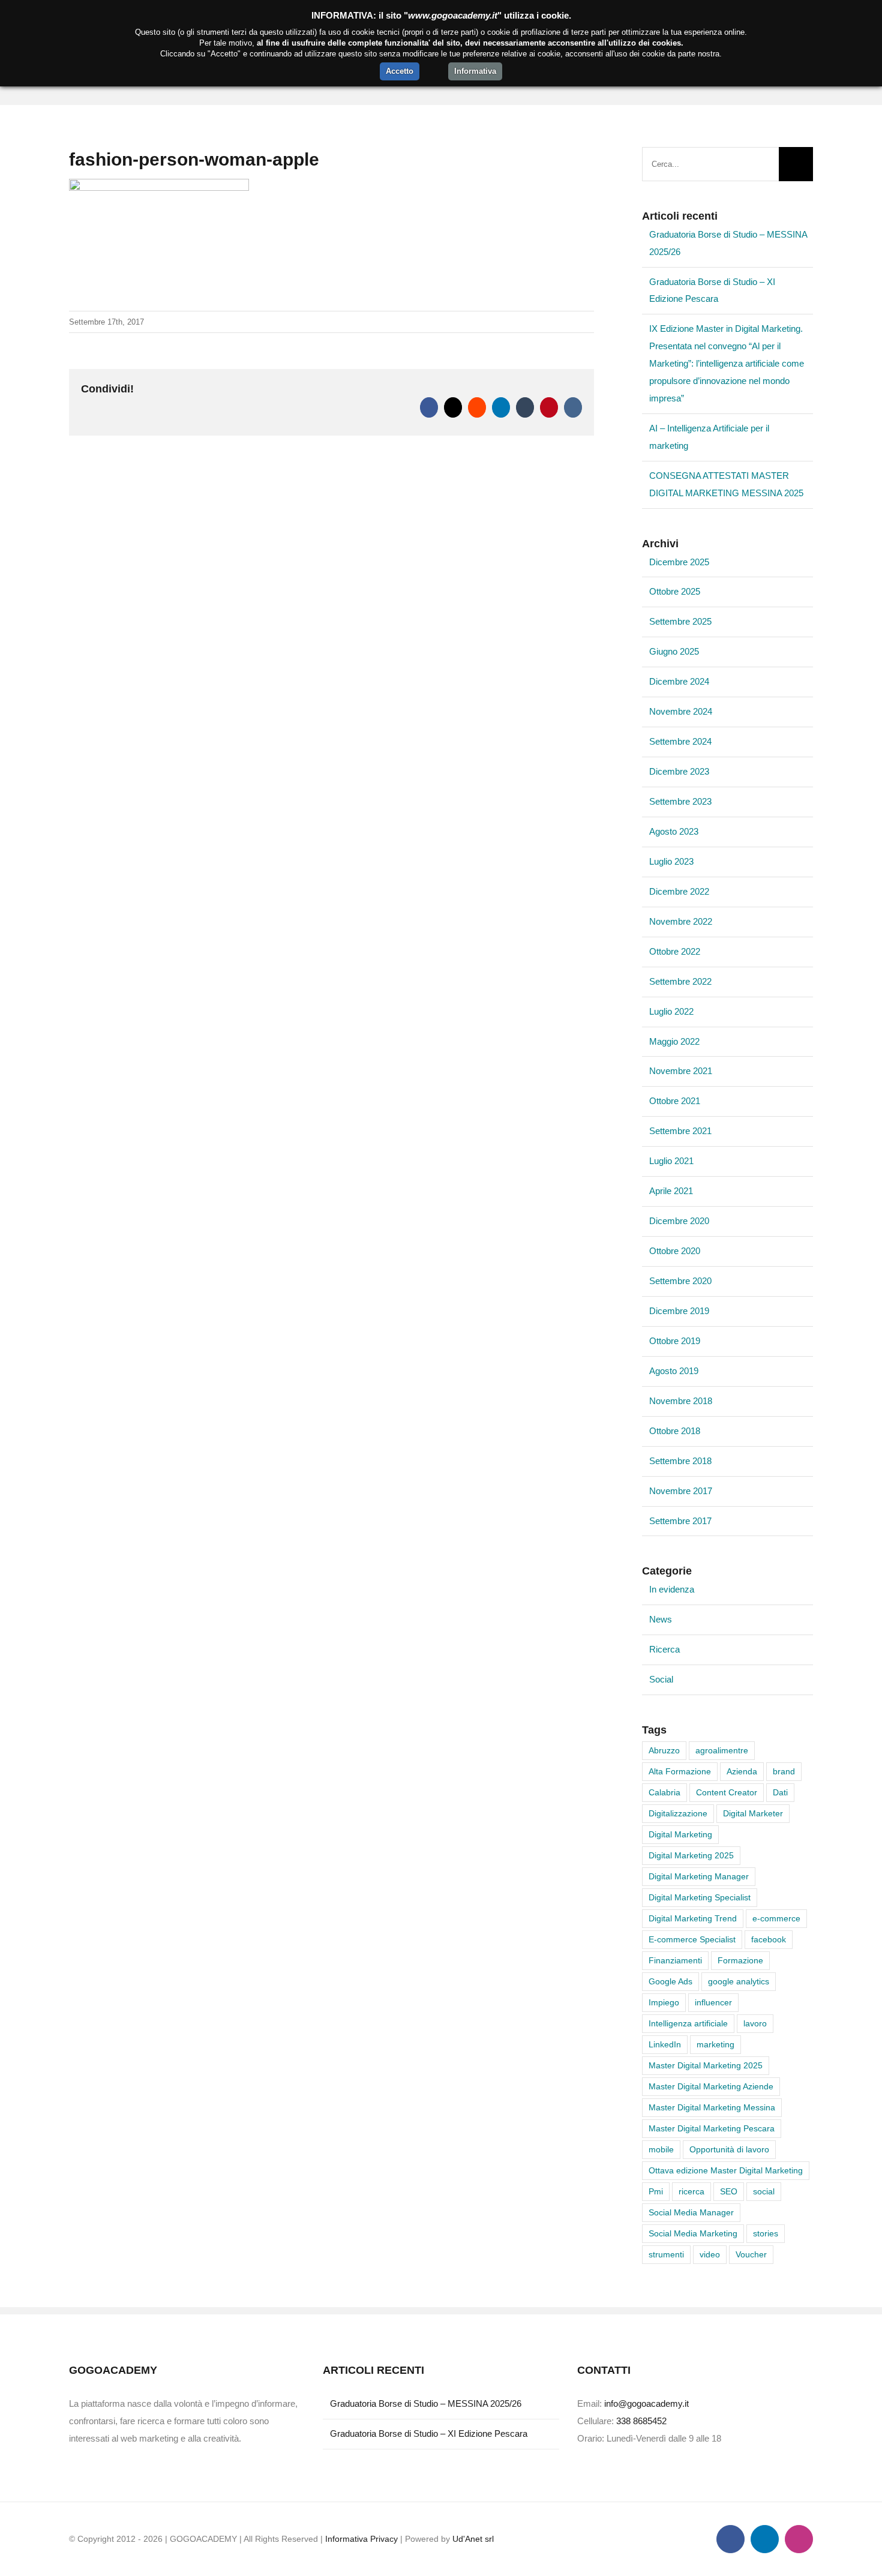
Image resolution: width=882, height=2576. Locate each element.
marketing (715, 2045)
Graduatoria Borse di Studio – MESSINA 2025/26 (426, 2403)
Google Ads (670, 1982)
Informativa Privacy (361, 2539)
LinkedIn (665, 2045)
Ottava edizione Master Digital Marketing (726, 2171)
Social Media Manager (691, 2213)
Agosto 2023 (674, 831)
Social (661, 1679)
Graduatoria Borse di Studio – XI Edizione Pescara (429, 2433)
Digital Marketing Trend (693, 1919)
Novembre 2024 (681, 711)
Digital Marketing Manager (699, 1877)
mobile (661, 2150)
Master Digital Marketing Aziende (711, 2087)
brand (784, 1772)
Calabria (664, 1793)
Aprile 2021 (671, 1191)
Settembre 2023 (680, 801)
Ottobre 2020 (675, 1251)
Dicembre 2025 (679, 562)
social (764, 2192)
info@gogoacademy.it (646, 2403)
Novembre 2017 (681, 1491)
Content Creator (727, 1793)
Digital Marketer (753, 1814)
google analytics (739, 1982)
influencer (713, 2003)
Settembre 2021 (680, 1131)
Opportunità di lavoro (729, 2150)
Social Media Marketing (693, 2234)
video (710, 2255)
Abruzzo (664, 1751)
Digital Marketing (680, 1835)
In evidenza (672, 1589)
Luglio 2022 (671, 1011)
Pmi (656, 2192)
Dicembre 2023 (679, 771)
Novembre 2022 (681, 921)
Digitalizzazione (678, 1814)
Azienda (742, 1772)
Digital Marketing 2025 (691, 1856)
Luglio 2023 (671, 861)
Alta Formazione (680, 1772)
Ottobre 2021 (675, 1101)
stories (766, 2234)
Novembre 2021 (681, 1071)
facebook (769, 1940)
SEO (729, 2192)
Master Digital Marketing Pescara (712, 2129)
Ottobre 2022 (675, 951)
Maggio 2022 (674, 1041)
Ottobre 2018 (675, 1431)
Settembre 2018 (680, 1461)
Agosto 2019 (674, 1371)
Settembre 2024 (680, 741)
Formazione (740, 1961)
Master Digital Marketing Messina (712, 2108)
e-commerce (776, 1919)
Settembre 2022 (680, 981)
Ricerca (664, 1649)
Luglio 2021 (671, 1161)
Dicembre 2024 (679, 681)
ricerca (691, 2192)
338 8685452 (641, 2421)
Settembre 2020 (680, 1281)
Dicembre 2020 (679, 1221)
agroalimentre (722, 1751)
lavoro (755, 2024)
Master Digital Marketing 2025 (706, 2066)
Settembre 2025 (680, 621)
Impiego (664, 2003)
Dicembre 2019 (679, 1311)
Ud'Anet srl (473, 2539)
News (661, 1619)
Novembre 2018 (681, 1401)
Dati (780, 1793)
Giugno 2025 (674, 651)
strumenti (666, 2255)
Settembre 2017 (680, 1521)
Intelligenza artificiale (688, 2024)
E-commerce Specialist (692, 1940)
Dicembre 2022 (679, 891)
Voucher (751, 2255)
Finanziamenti (675, 1961)
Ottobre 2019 (675, 1341)
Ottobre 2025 (675, 591)
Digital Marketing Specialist (700, 1898)
